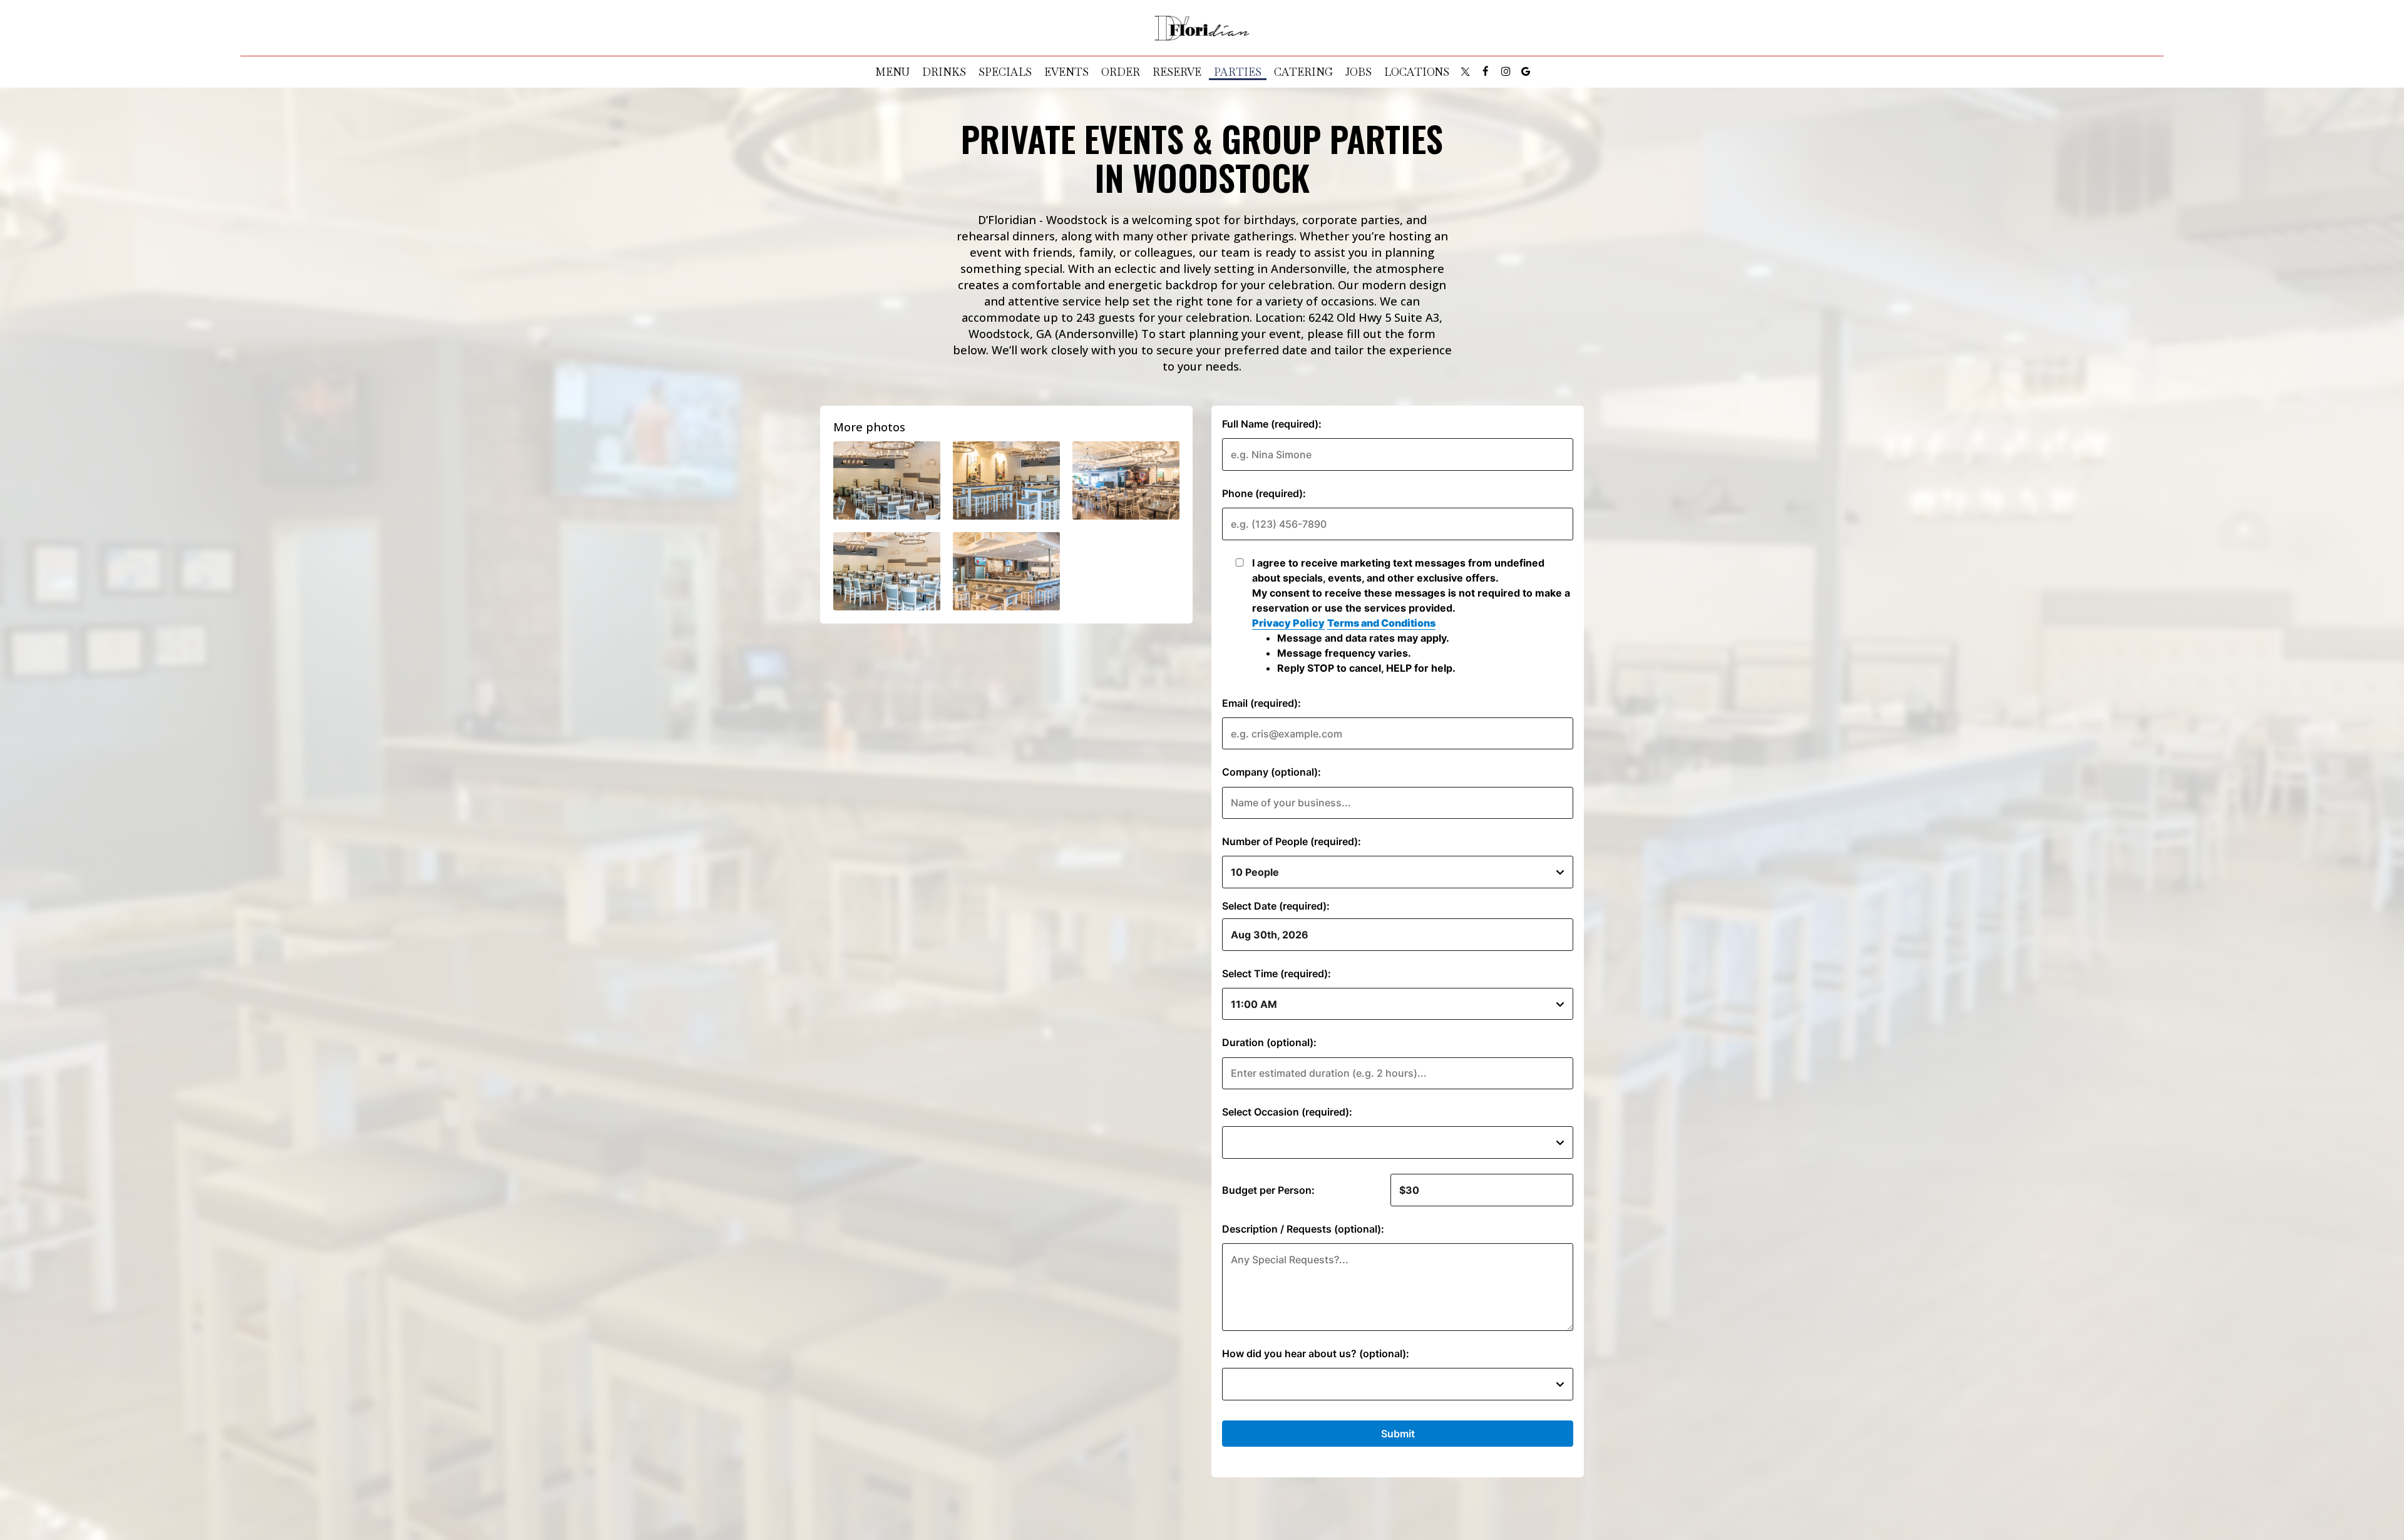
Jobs (1359, 72)
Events (1066, 72)
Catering (1303, 72)
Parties (1238, 72)
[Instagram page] (1506, 71)
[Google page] (1526, 71)
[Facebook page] (1486, 71)
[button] (887, 480)
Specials (1005, 72)
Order (1121, 72)
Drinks (944, 72)
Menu (892, 72)
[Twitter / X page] (1466, 71)
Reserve (1177, 72)
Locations (1417, 72)
